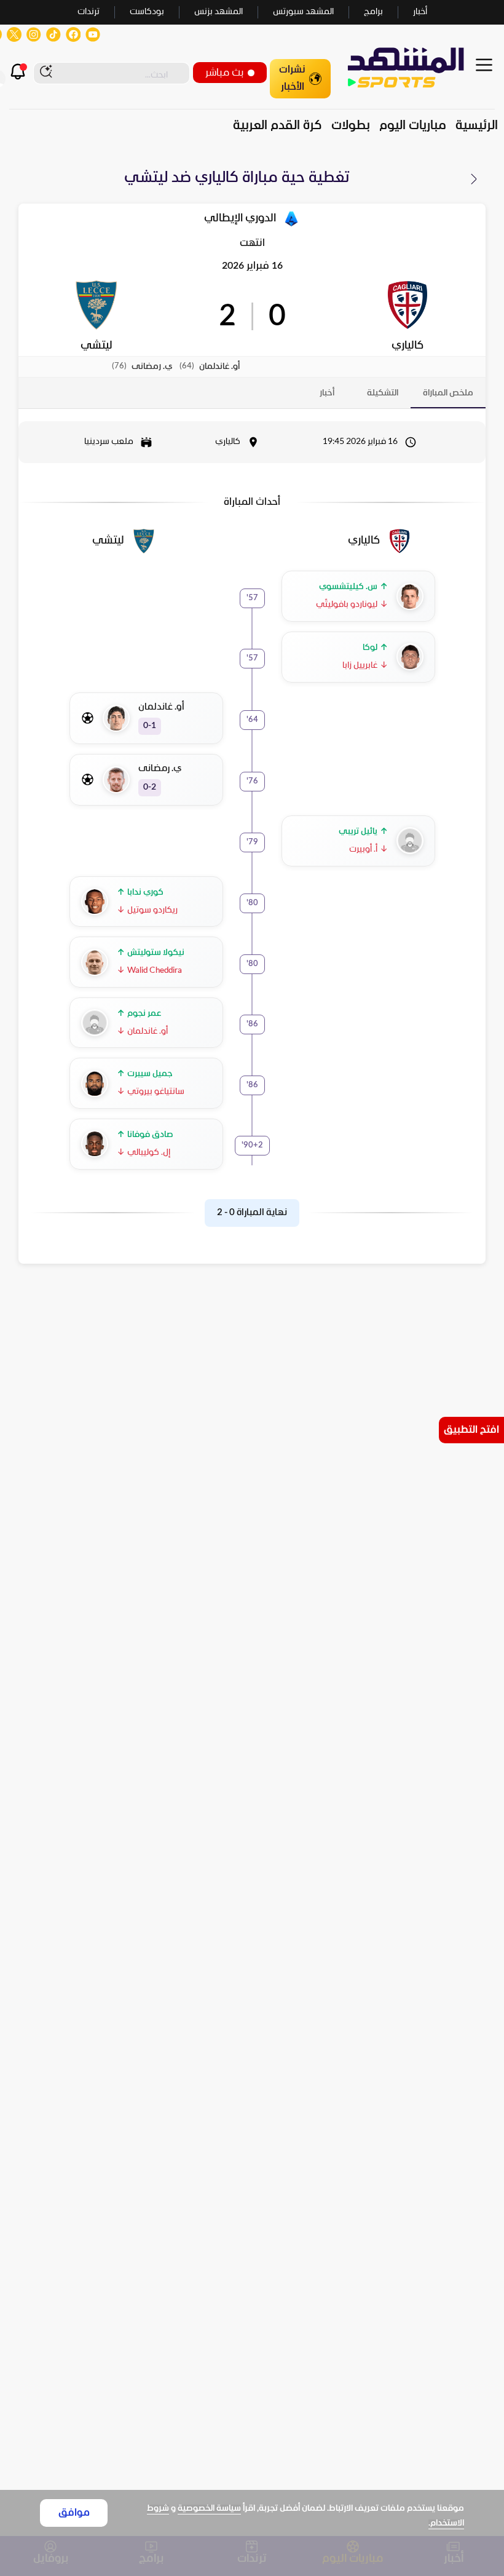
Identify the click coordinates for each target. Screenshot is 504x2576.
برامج (373, 12)
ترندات (89, 12)
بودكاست (147, 12)
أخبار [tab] (327, 393)
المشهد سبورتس (303, 12)
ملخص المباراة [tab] (448, 393)
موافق (74, 2513)
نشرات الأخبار (292, 78)
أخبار (420, 12)
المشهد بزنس (219, 12)
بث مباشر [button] (224, 73)
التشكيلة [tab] (383, 393)
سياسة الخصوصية (209, 2509)
